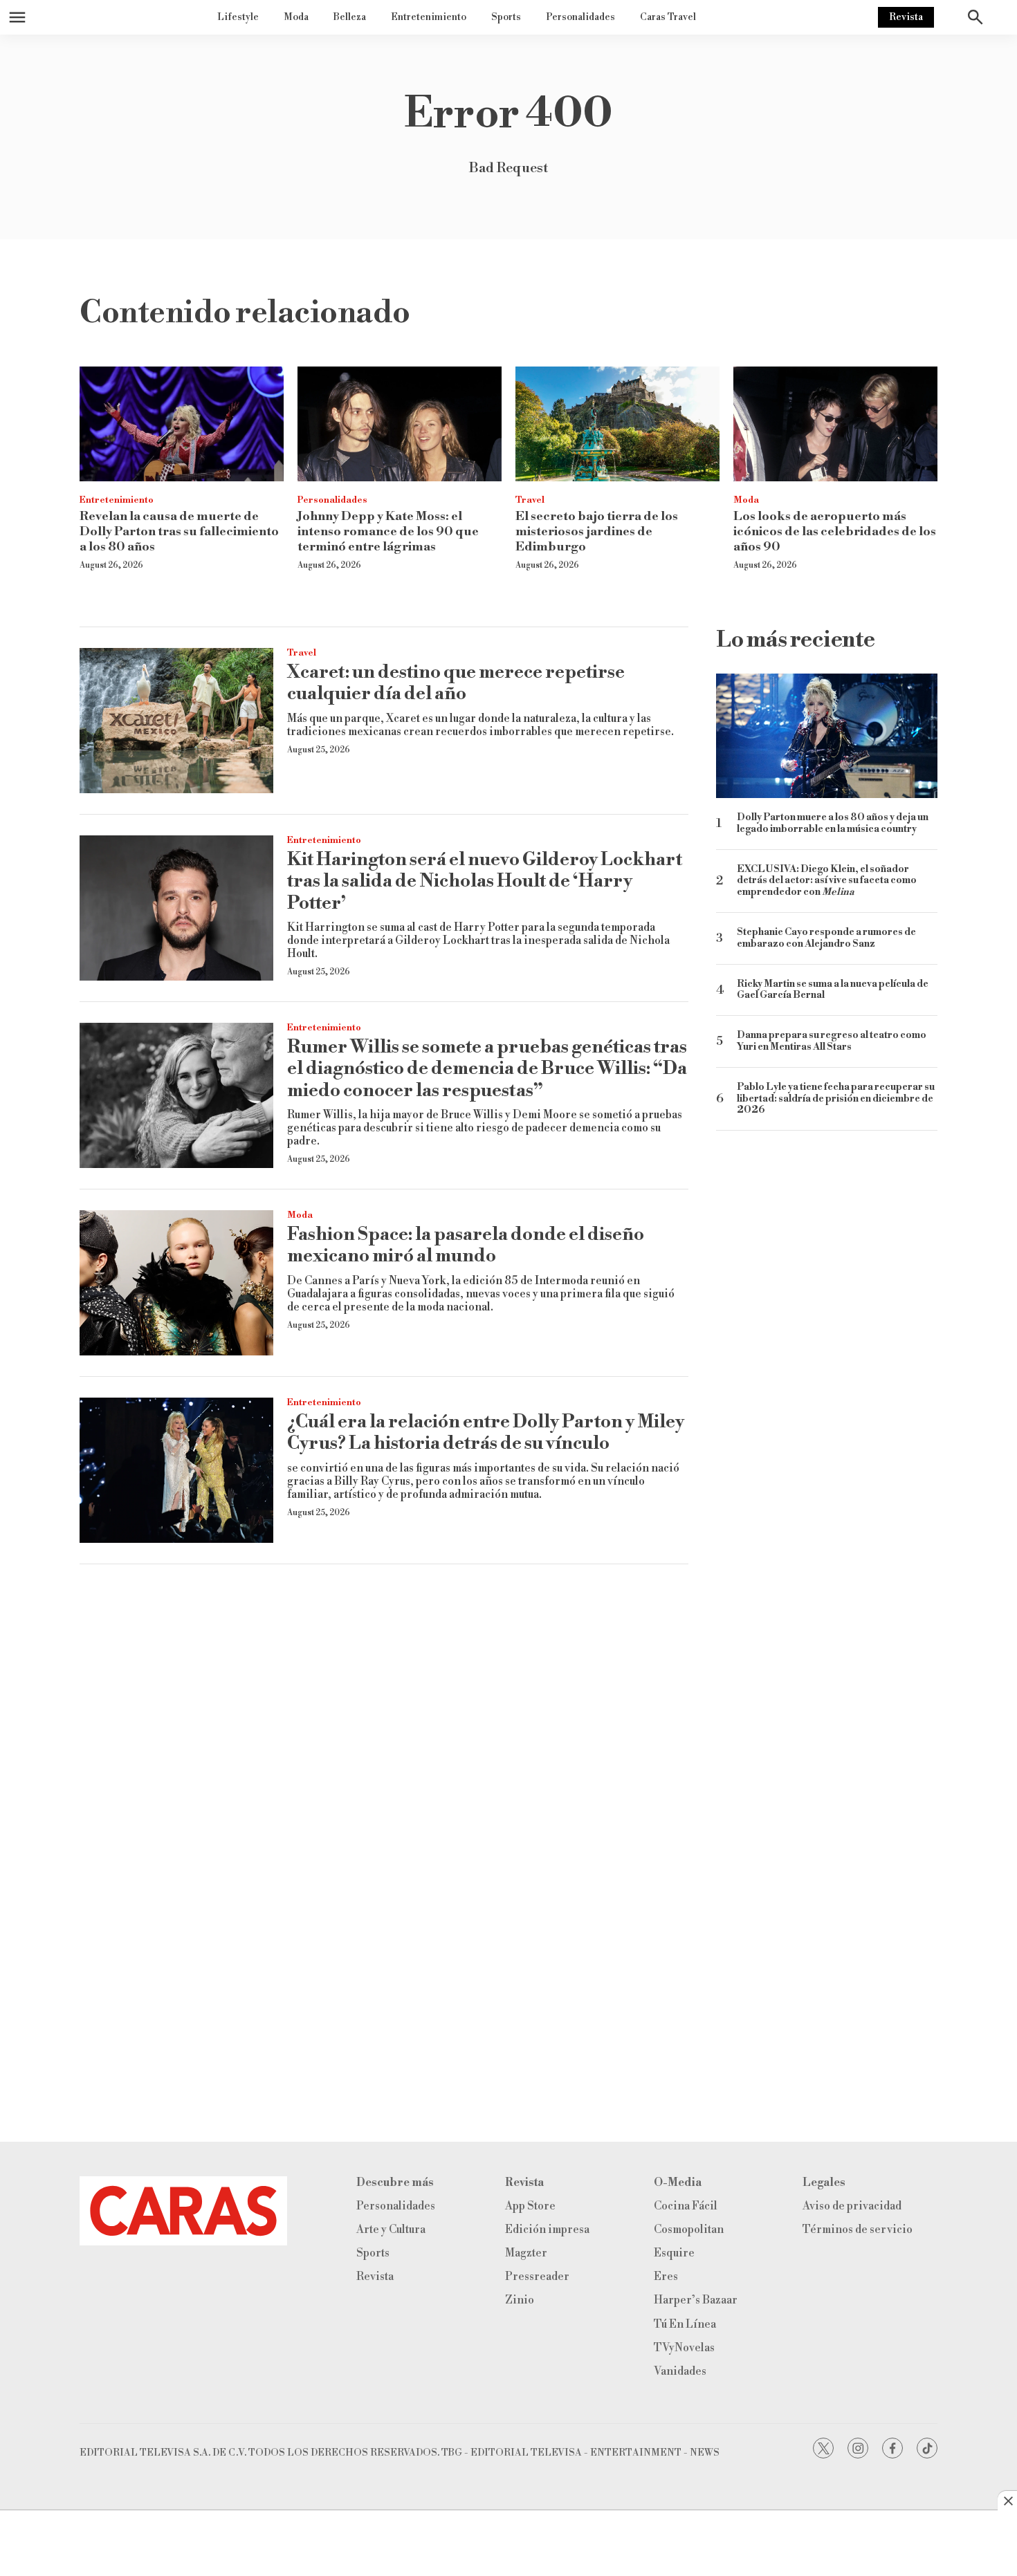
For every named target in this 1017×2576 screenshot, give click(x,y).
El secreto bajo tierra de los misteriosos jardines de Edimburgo (597, 531)
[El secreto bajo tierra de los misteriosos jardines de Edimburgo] (617, 424)
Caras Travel (668, 17)
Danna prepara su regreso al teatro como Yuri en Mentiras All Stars (832, 1041)
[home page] (183, 2211)
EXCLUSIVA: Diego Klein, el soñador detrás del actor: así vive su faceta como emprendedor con (827, 881)
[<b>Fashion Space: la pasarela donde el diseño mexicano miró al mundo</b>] (176, 1283)
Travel (530, 500)
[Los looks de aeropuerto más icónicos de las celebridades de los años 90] (835, 424)
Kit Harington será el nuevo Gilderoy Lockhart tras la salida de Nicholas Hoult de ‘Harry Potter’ (485, 881)
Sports (506, 17)
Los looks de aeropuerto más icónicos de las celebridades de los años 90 (835, 531)
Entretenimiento (429, 17)
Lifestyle (238, 17)
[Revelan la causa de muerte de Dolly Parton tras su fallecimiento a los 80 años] (182, 424)
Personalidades (580, 17)
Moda (296, 17)
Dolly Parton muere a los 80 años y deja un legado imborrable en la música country (833, 824)
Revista (906, 17)
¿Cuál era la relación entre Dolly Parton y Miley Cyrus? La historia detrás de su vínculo (486, 1433)
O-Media (678, 2183)
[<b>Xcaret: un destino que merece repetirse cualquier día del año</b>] (176, 721)
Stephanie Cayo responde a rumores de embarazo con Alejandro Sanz (826, 938)
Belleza (350, 17)
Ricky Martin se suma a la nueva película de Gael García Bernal (833, 990)
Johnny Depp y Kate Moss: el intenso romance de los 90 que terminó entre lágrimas (388, 531)
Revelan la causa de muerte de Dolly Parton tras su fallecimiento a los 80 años (179, 531)
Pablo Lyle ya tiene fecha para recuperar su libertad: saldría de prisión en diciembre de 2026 (836, 1099)
